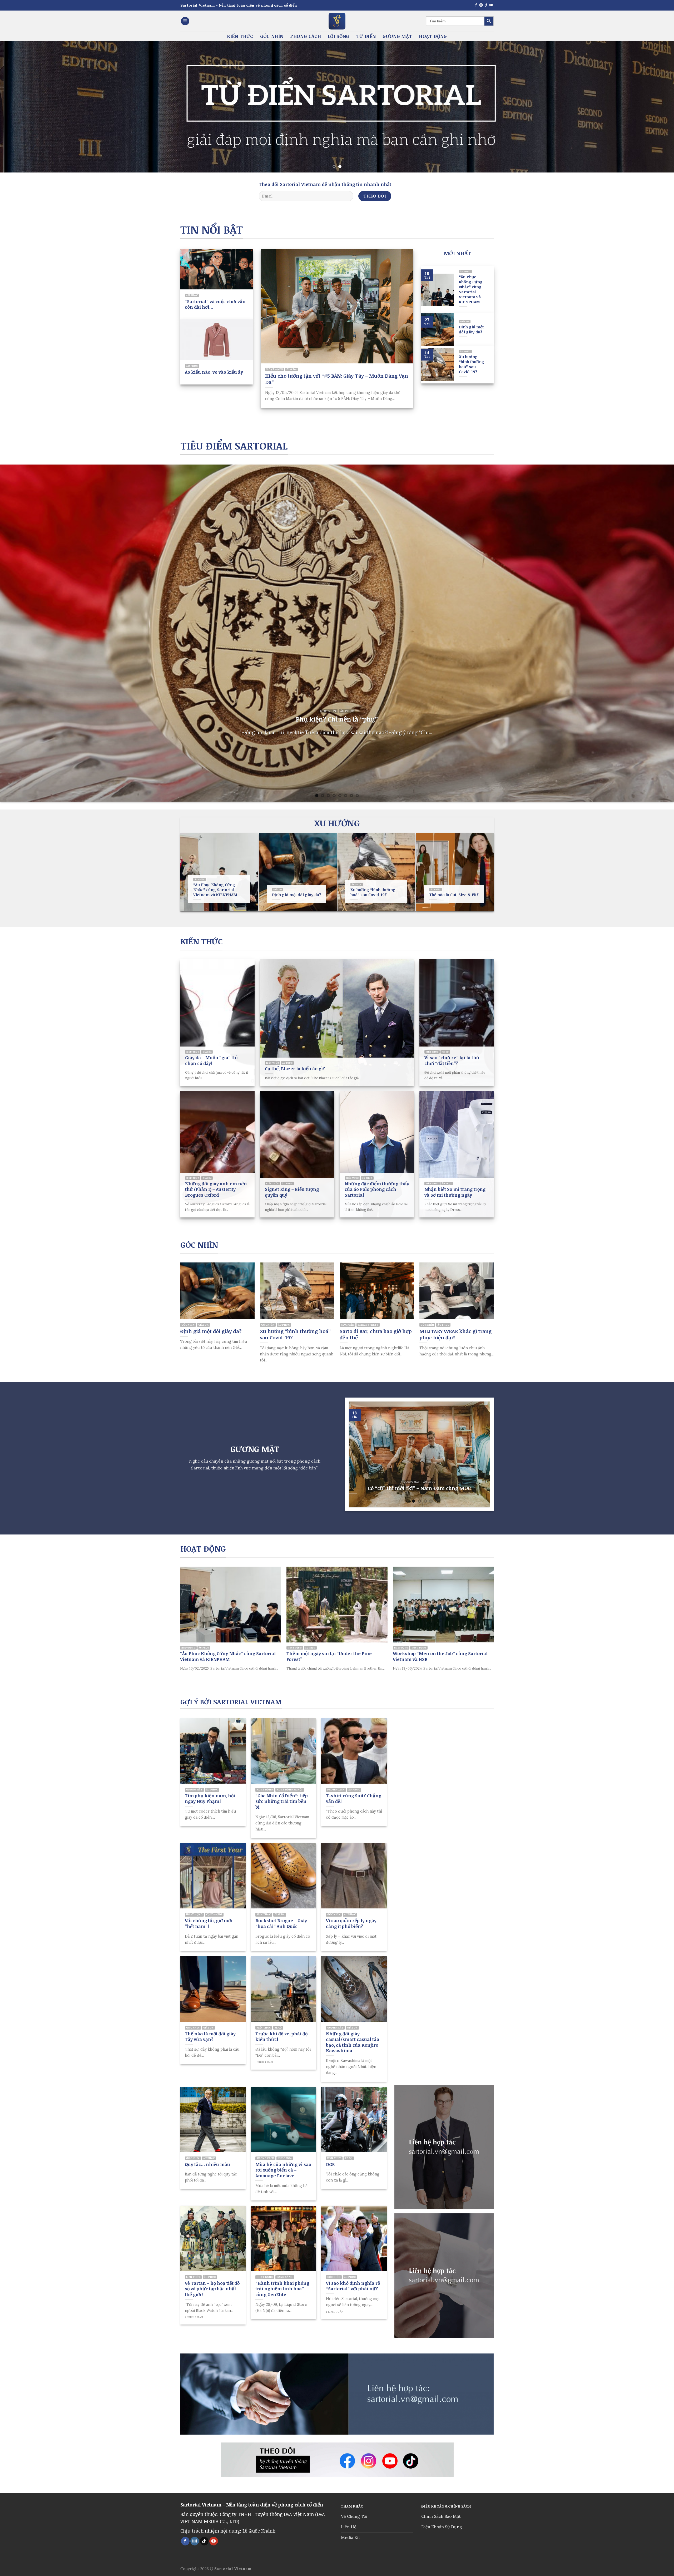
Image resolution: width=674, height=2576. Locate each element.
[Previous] (20, 107)
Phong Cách (306, 36)
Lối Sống (339, 36)
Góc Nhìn (272, 36)
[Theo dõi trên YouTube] (491, 5)
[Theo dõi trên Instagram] (481, 5)
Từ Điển (366, 36)
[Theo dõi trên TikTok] (486, 5)
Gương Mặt (397, 36)
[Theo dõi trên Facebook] (476, 5)
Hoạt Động (433, 36)
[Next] (654, 107)
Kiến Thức (240, 36)
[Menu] (185, 21)
